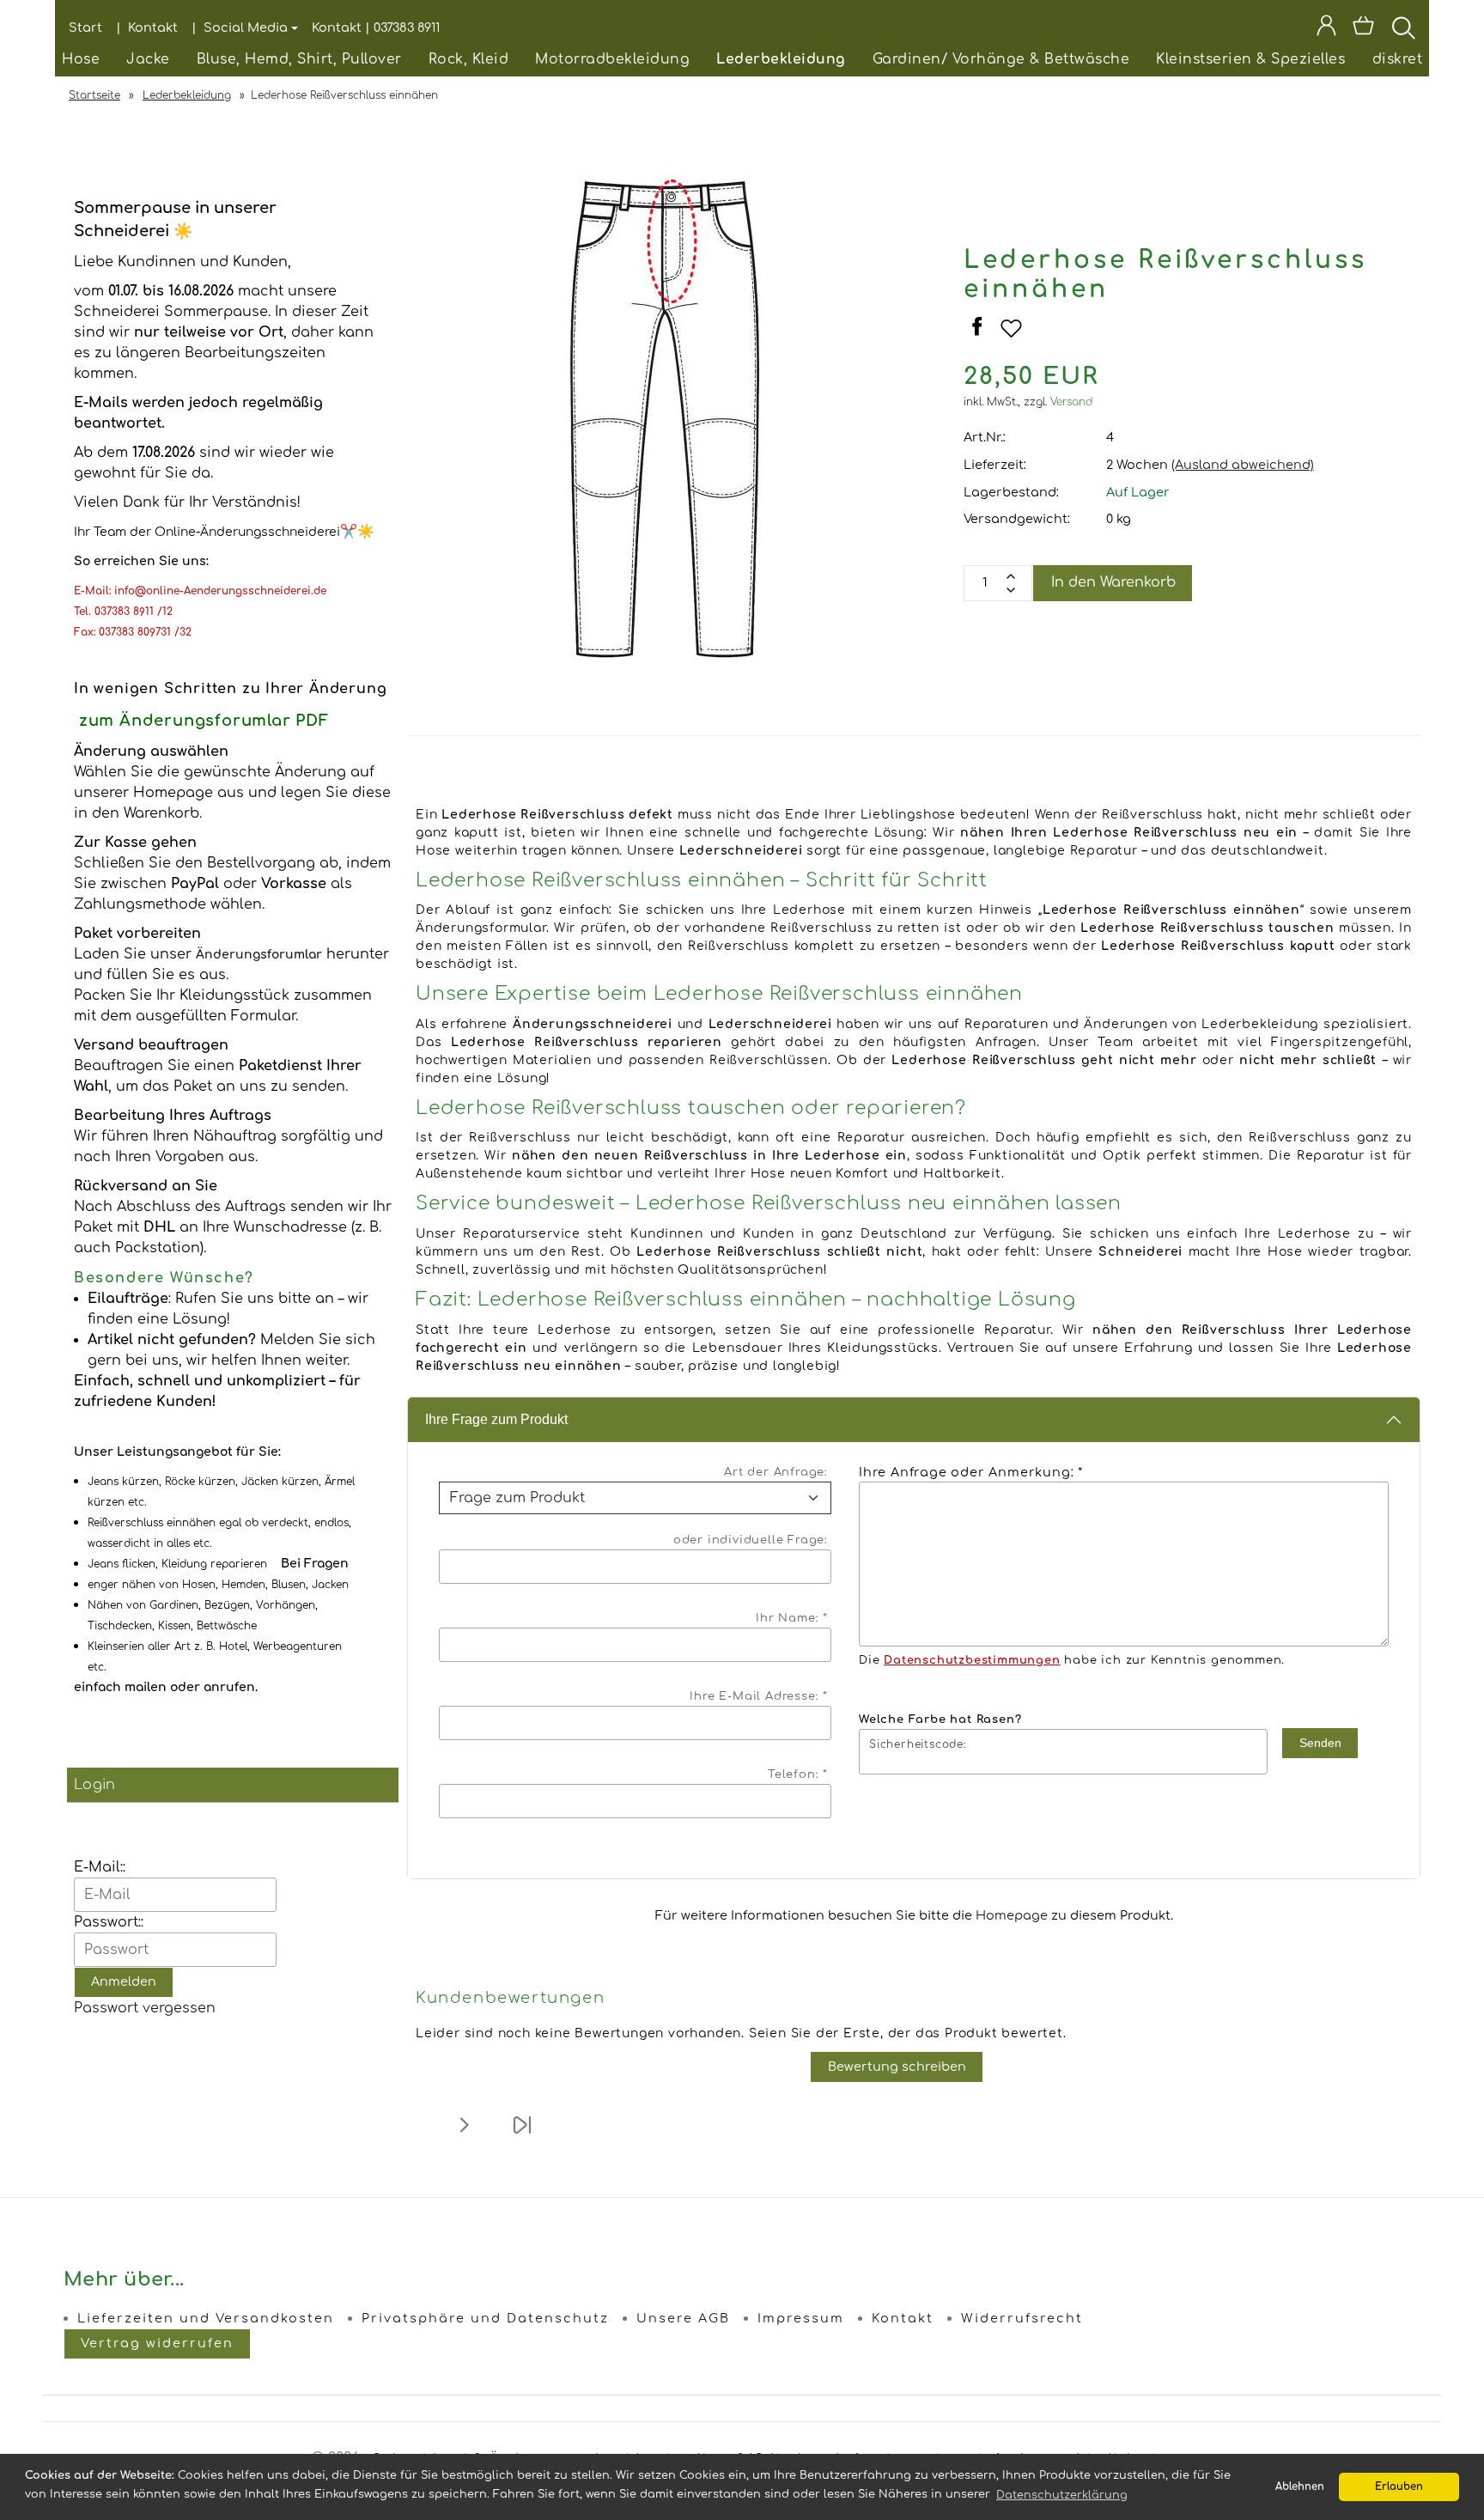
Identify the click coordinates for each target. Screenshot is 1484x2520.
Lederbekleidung (781, 59)
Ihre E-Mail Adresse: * (759, 1696)
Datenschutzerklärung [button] (1062, 2495)
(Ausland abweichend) (1243, 465)
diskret (1398, 59)
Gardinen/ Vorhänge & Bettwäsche (1001, 59)
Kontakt (903, 2318)
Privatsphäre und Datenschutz (485, 2318)
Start (85, 27)
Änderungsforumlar (259, 955)
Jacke (148, 59)
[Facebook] (979, 336)
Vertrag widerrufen (157, 2343)
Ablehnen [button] (1300, 2487)
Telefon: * (798, 1774)
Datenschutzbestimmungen (972, 1660)
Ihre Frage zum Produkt (496, 1419)
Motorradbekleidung (612, 59)
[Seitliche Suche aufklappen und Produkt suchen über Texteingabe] (1404, 28)
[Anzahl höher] (1011, 590)
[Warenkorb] (1365, 28)
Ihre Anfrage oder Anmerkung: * (971, 1472)
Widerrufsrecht (1022, 2318)
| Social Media (240, 27)
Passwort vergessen (145, 2008)
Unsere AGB (683, 2318)
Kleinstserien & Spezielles (1250, 59)
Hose (81, 59)
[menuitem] (81, 60)
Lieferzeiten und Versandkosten (206, 2318)
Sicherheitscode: (918, 1744)
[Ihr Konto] (1326, 28)
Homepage (1012, 1915)
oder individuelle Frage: (751, 1540)
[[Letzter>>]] (522, 2136)
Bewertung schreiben (897, 2067)
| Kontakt (147, 27)
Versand (1072, 402)
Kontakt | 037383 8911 (376, 27)
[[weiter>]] (464, 2136)
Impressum (801, 2318)
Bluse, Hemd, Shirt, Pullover (299, 59)
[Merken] (1011, 336)
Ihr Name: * (792, 1618)
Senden (1320, 1743)
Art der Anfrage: (776, 1472)
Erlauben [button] (1399, 2487)
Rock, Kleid (469, 59)
